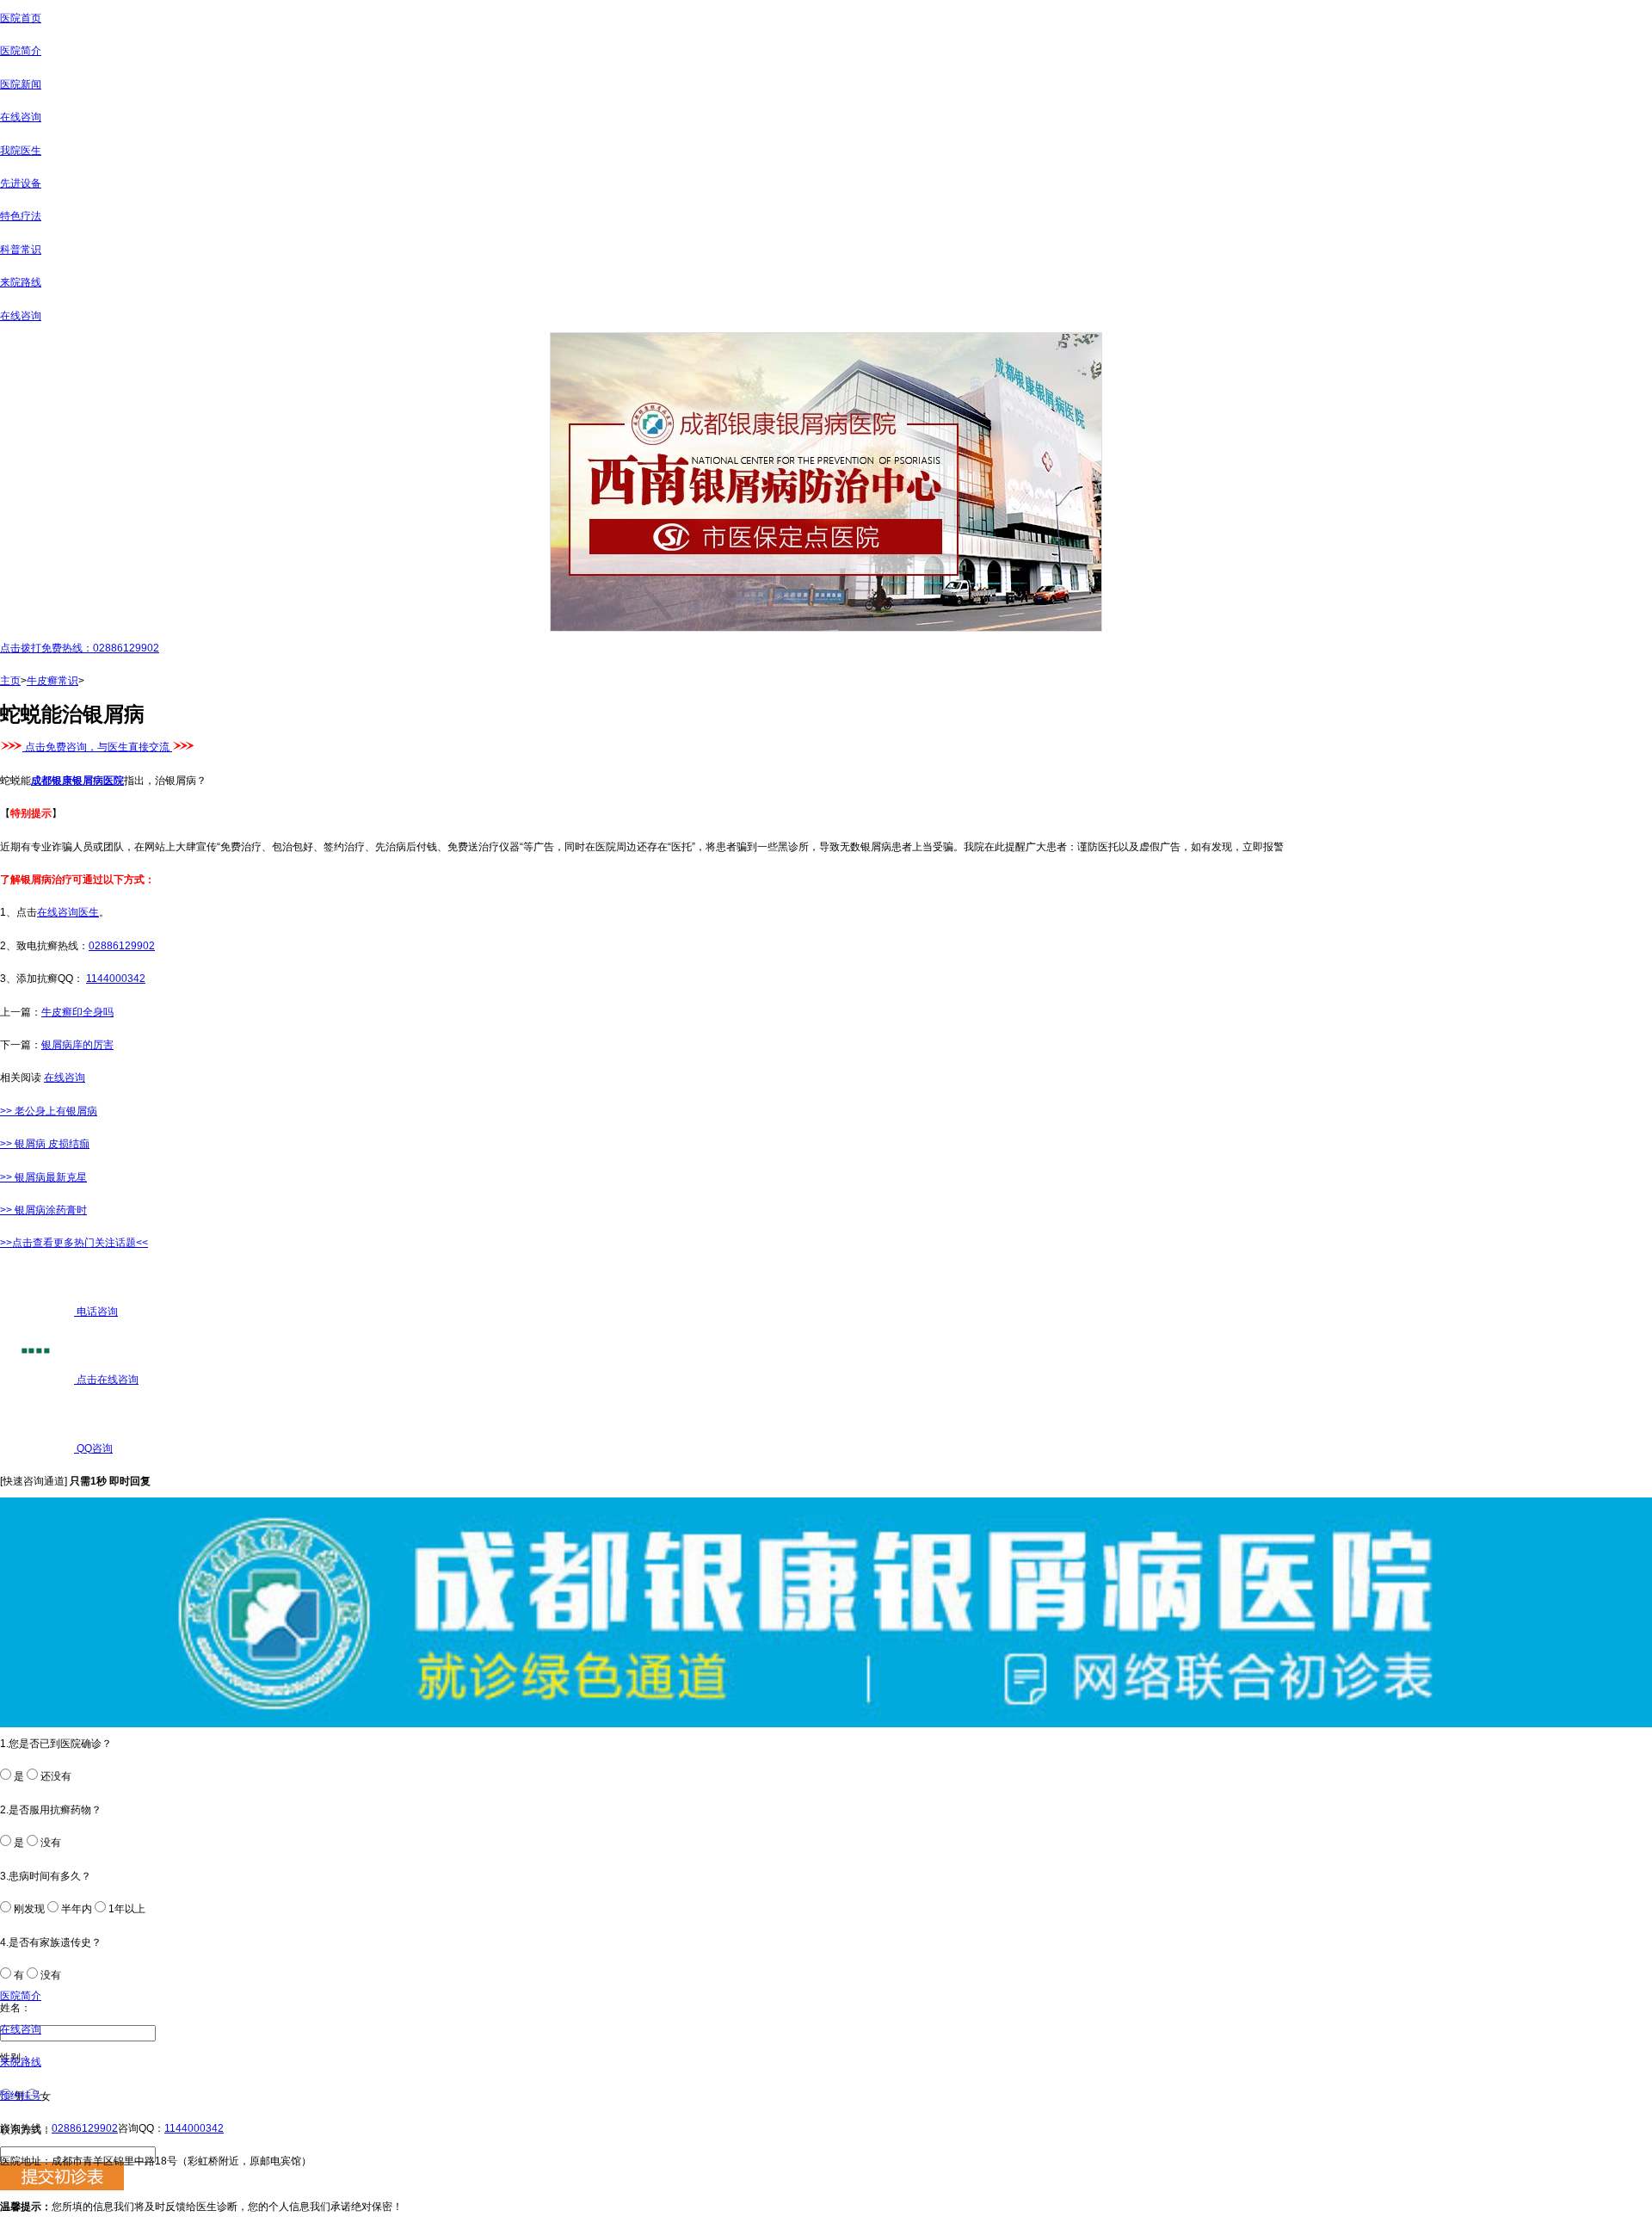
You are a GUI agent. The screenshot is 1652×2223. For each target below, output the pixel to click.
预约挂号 (21, 2096)
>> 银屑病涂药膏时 (43, 1210)
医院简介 (21, 51)
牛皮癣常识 (52, 681)
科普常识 (21, 250)
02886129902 (122, 946)
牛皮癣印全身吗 (77, 1012)
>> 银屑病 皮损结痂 (45, 1144)
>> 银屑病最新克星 (43, 1177)
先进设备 (21, 183)
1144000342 (116, 979)
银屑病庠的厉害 (77, 1045)
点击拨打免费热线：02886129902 (80, 648)
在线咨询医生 (68, 912)
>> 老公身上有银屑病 (49, 1111)
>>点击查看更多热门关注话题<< (74, 1243)
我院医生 (21, 151)
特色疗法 (21, 216)
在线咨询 (21, 117)
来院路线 (21, 282)
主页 (10, 681)
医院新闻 (21, 84)
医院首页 (21, 18)
